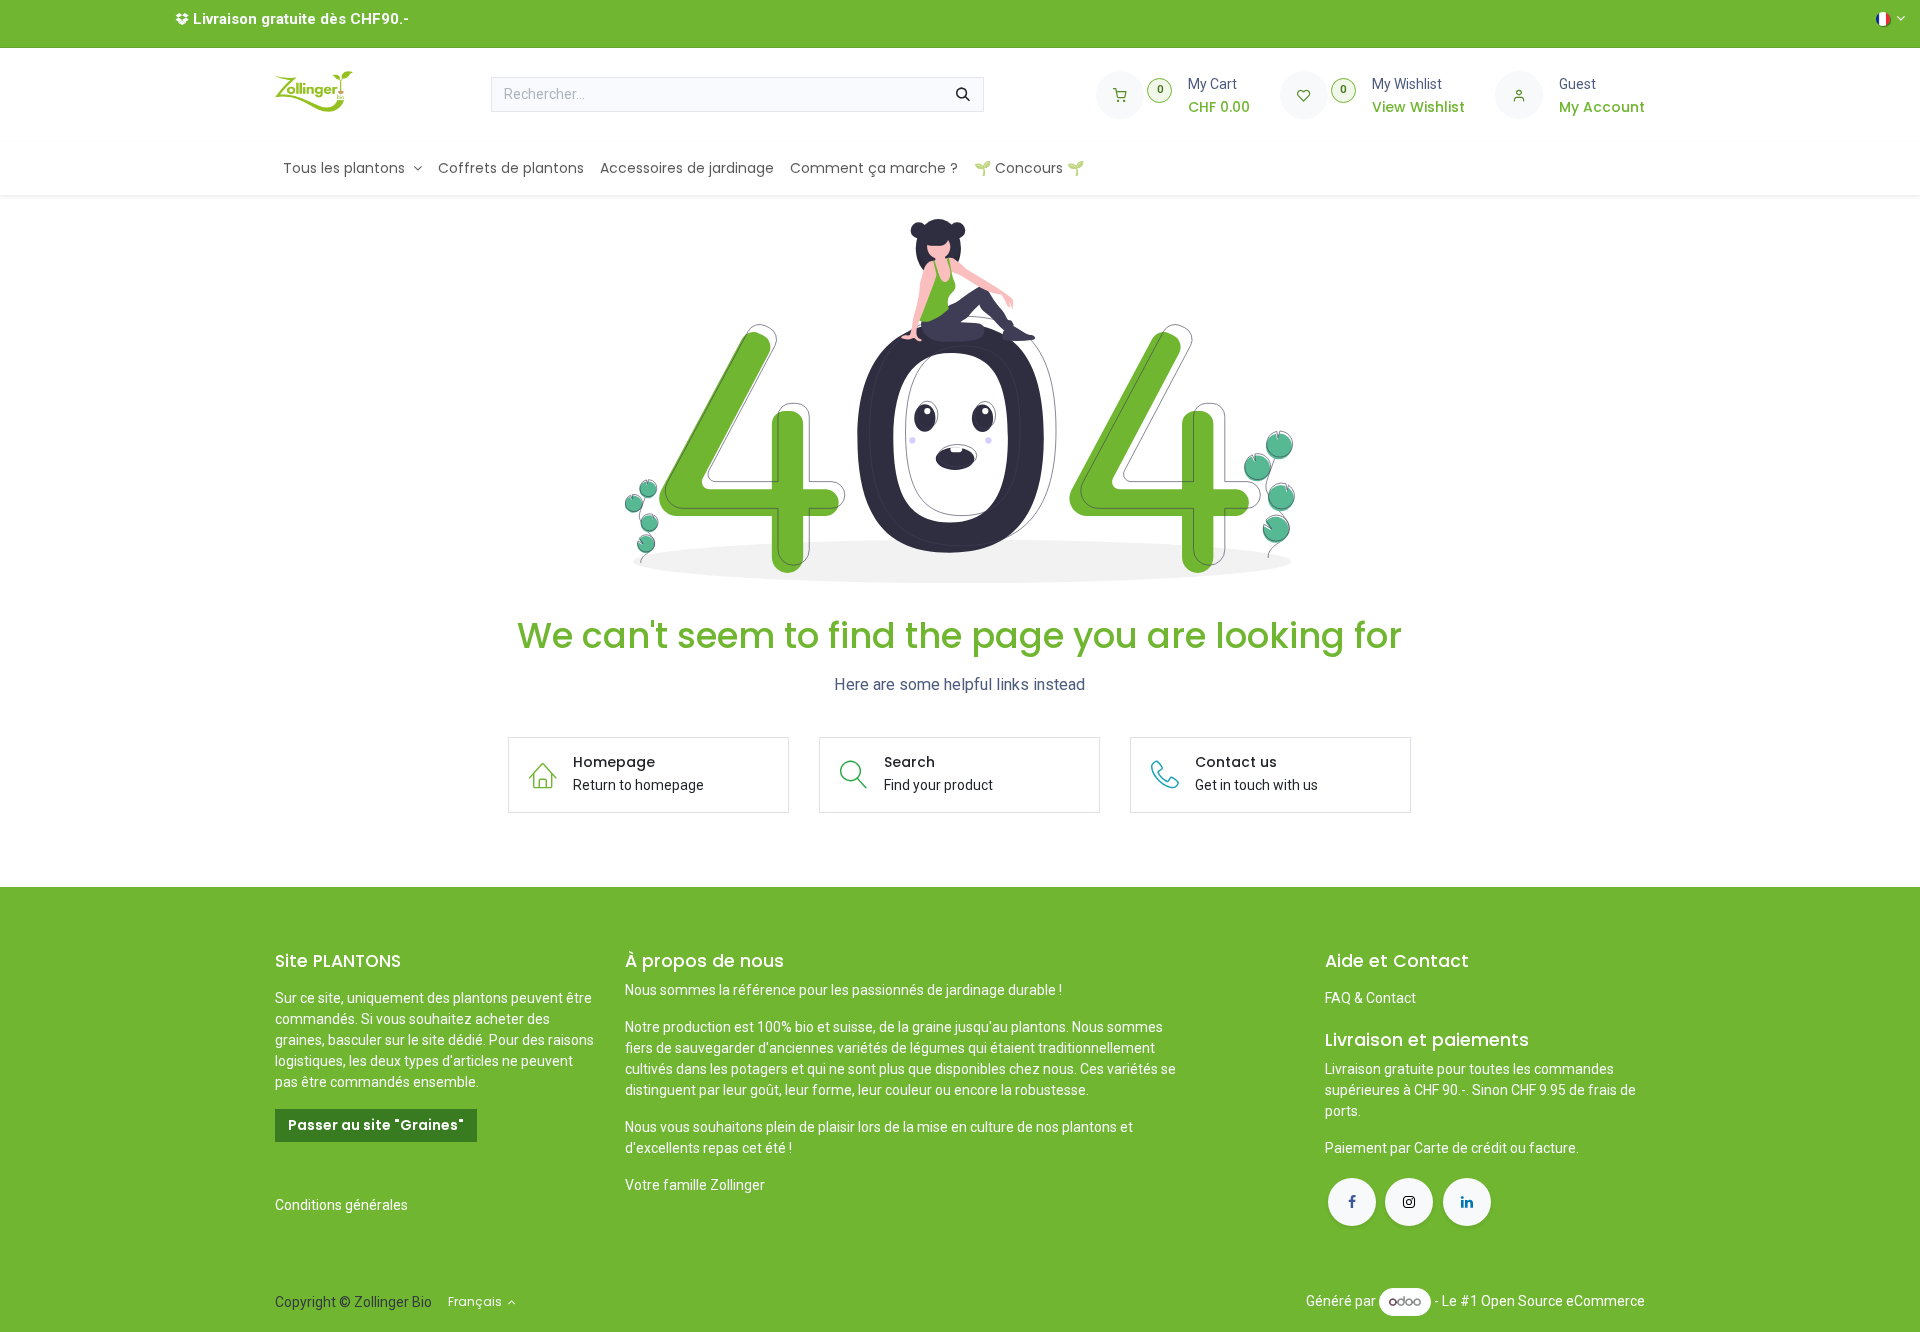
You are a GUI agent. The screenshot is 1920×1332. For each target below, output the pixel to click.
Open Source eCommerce (1563, 1301)
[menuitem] (352, 168)
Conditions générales (341, 1205)
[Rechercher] (963, 95)
